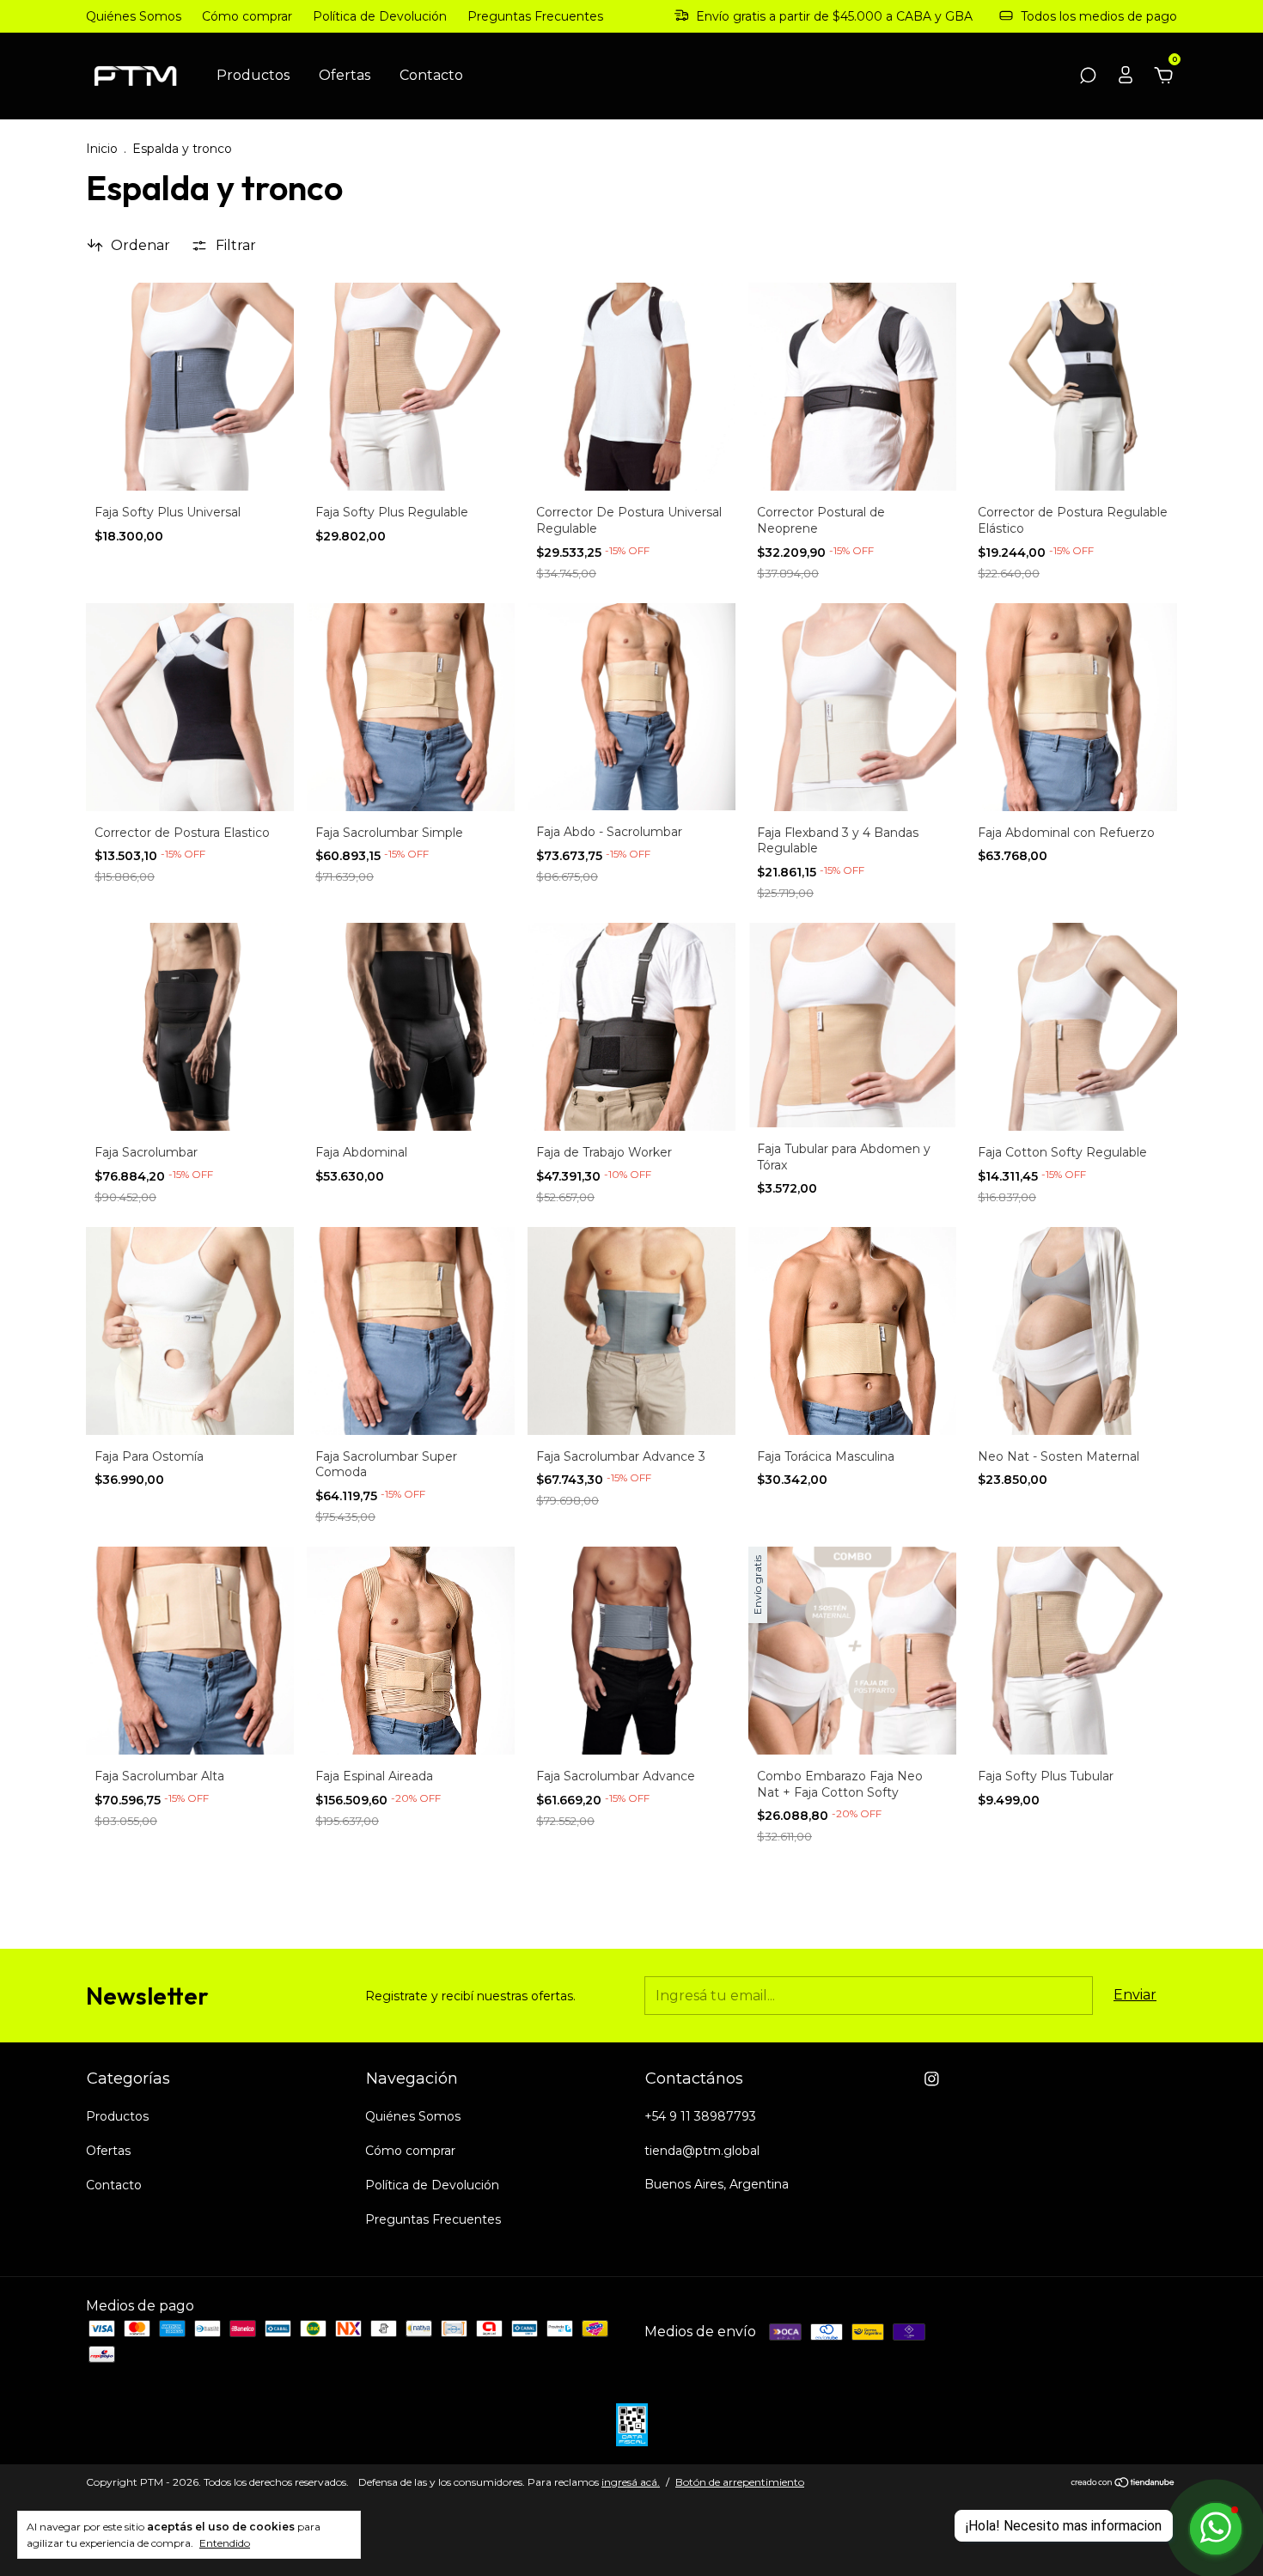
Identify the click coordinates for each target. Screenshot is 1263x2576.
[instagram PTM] (932, 2079)
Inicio (102, 149)
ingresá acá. (631, 2482)
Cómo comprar (247, 16)
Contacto (431, 75)
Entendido (225, 2543)
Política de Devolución (380, 16)
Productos (253, 75)
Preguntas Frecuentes (535, 16)
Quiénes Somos (134, 16)
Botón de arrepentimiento (740, 2482)
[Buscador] (1088, 76)
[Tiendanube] (1123, 2484)
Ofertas (345, 75)
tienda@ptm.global (702, 2151)
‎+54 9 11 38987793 (700, 2116)
